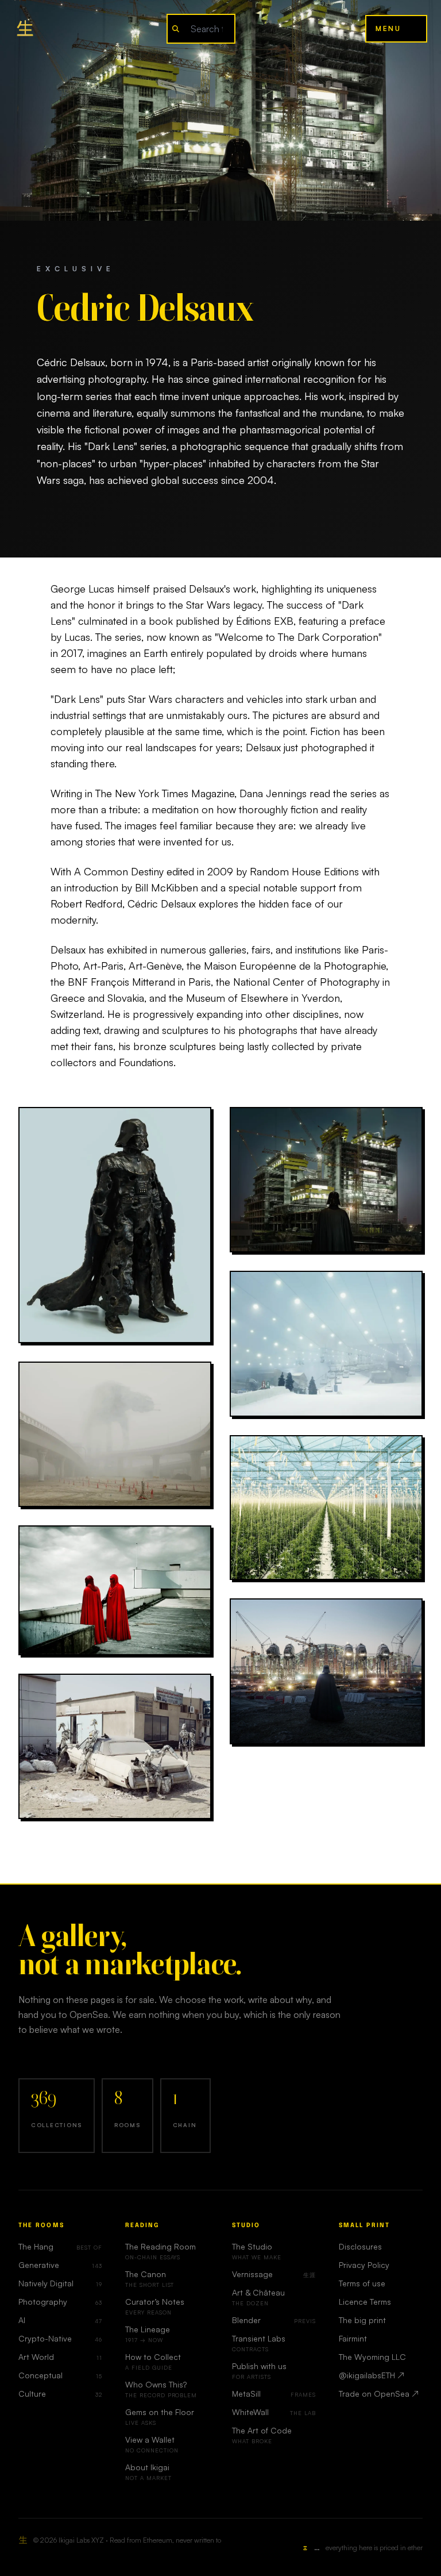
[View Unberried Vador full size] (115, 1225)
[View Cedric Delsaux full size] (326, 1671)
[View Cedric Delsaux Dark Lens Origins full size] (115, 1434)
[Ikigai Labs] (25, 29)
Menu (388, 28)
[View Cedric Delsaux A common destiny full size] (326, 1344)
